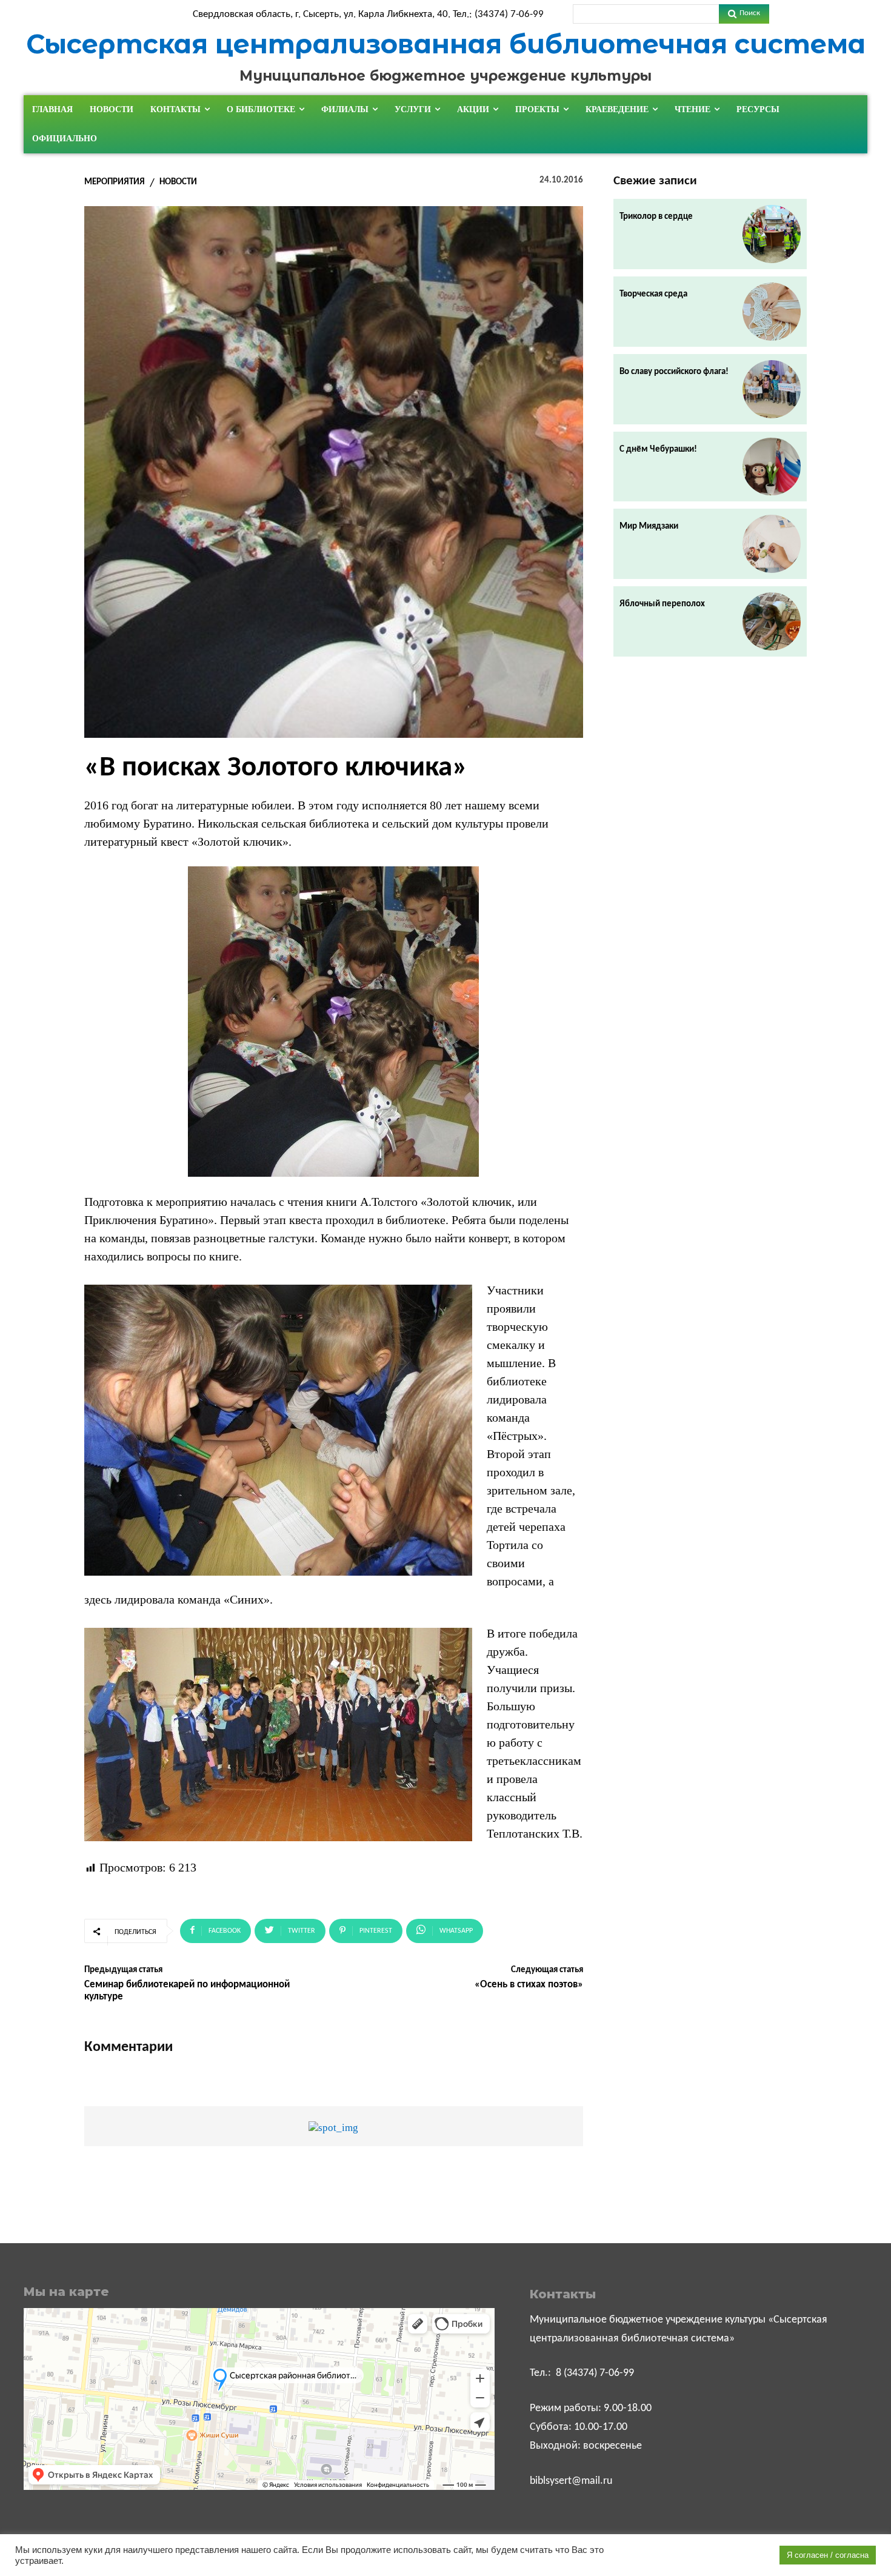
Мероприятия (115, 182)
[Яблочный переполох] (772, 621)
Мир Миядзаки (649, 527)
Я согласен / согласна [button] (828, 2555)
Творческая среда (653, 294)
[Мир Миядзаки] (772, 544)
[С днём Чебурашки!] (772, 467)
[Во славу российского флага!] (772, 389)
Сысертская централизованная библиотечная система (446, 44)
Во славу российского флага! (674, 372)
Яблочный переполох (662, 604)
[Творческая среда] (772, 312)
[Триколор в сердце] (772, 234)
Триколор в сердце (656, 217)
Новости (178, 182)
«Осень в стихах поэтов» (529, 1985)
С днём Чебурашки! (658, 450)
